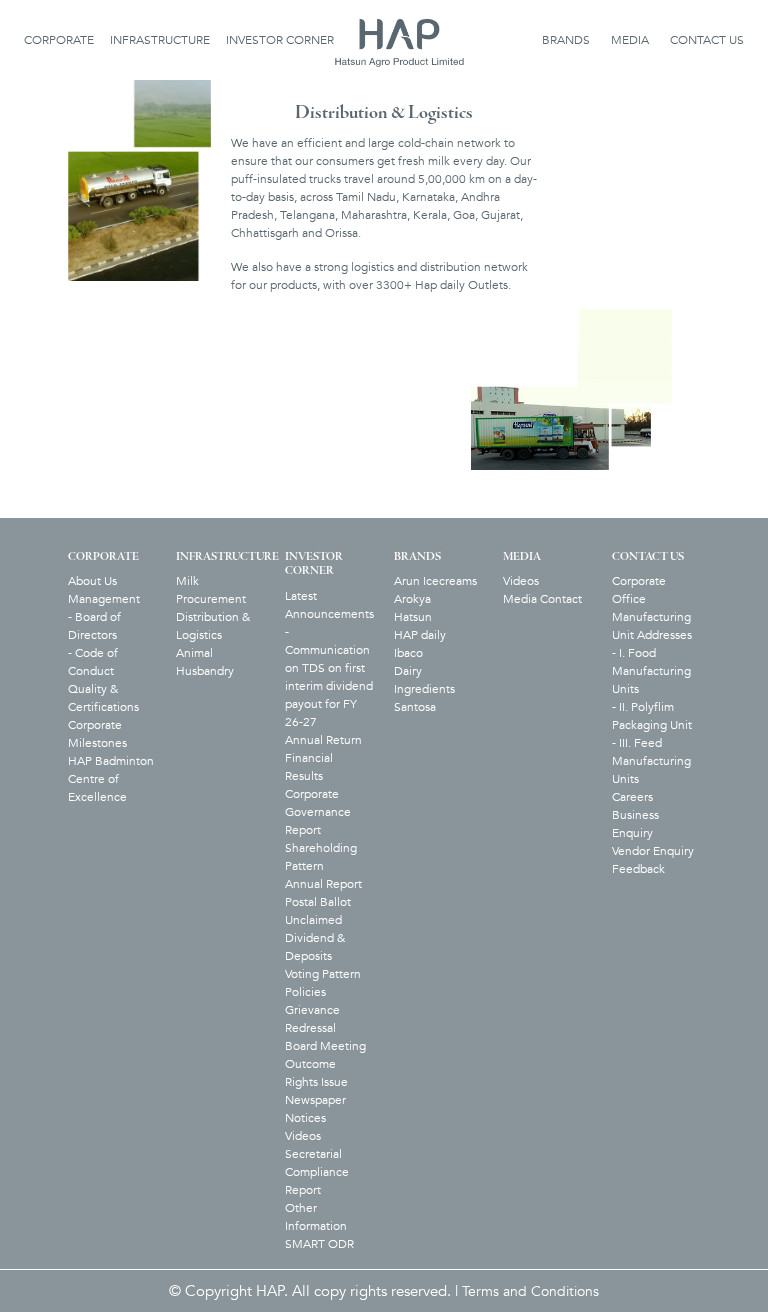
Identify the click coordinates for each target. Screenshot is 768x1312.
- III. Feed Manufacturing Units (651, 761)
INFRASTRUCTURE (160, 40)
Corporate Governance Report (318, 812)
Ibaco (408, 653)
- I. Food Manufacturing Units (651, 671)
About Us (92, 581)
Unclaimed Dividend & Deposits (315, 938)
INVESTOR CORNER (280, 40)
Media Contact (542, 599)
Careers (632, 797)
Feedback (638, 869)
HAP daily (420, 635)
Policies (305, 992)
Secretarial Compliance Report (317, 1172)
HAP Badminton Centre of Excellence (111, 779)
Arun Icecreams (435, 581)
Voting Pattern (323, 974)
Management (104, 599)
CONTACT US (707, 40)
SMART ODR (319, 1244)
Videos (303, 1136)
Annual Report (323, 884)
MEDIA (630, 40)
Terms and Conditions (530, 1291)
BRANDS (566, 40)
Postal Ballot (318, 902)
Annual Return (323, 740)
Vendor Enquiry (653, 851)
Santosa (415, 707)
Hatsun (413, 617)
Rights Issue (316, 1082)
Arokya (412, 599)
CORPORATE (59, 40)
